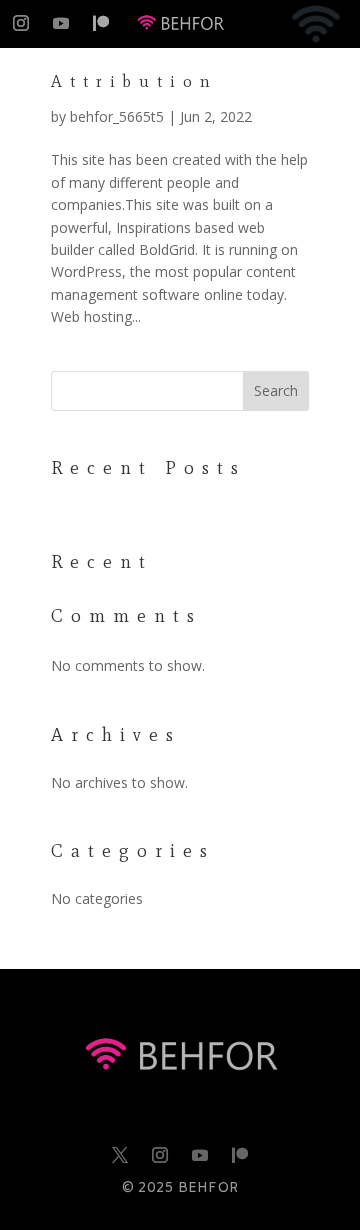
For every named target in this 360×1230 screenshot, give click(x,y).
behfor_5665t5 (117, 116)
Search (276, 390)
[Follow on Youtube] (61, 23)
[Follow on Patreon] (101, 23)
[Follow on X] (120, 1155)
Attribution (134, 81)
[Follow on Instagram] (21, 23)
